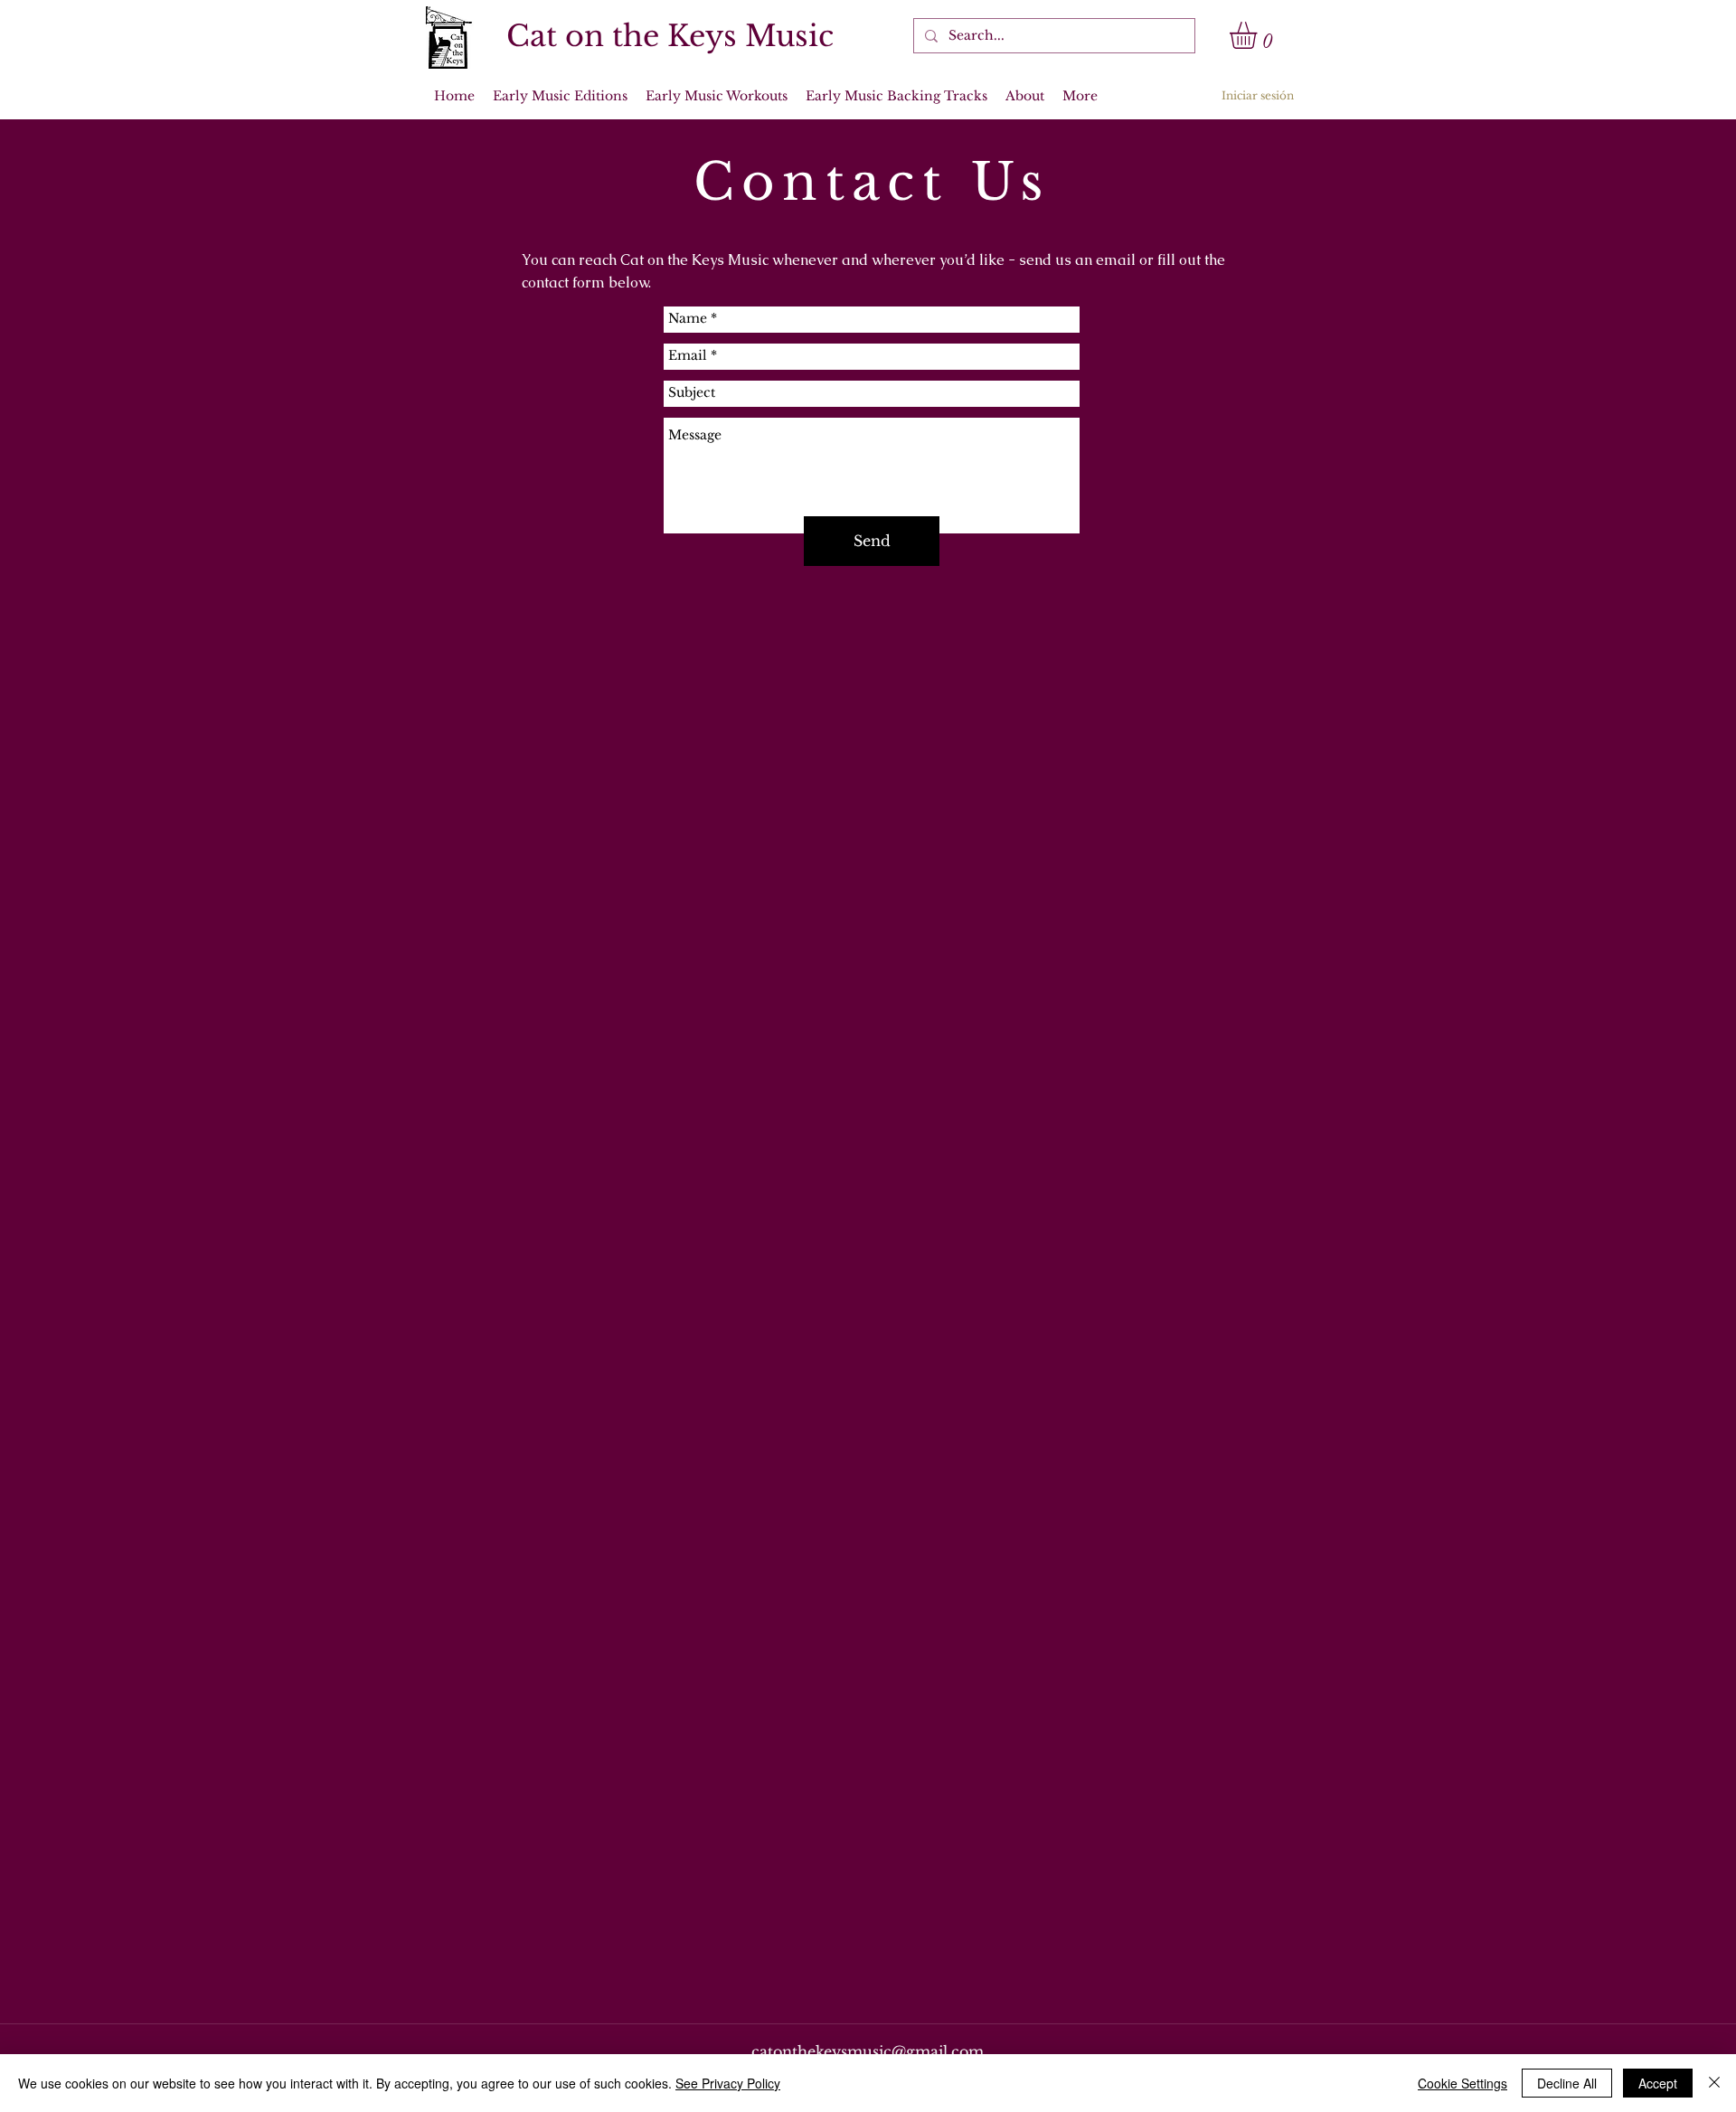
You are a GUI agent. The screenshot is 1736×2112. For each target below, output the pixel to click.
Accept (1658, 2083)
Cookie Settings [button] (1462, 2083)
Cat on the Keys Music (670, 36)
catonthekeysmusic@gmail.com (868, 2051)
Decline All (1567, 2083)
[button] (1259, 35)
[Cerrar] (1714, 2083)
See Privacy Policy (728, 2083)
